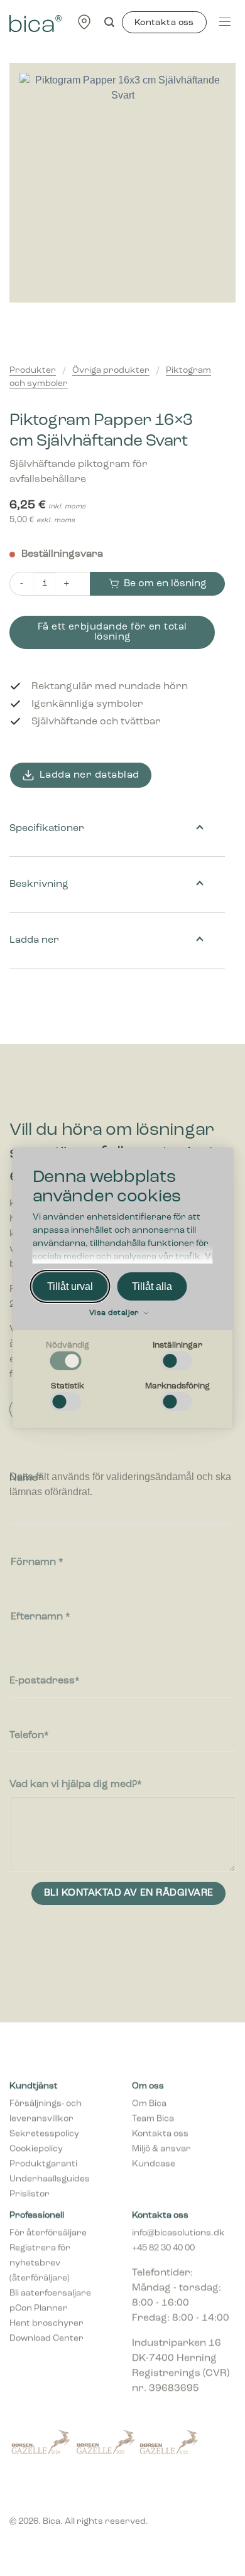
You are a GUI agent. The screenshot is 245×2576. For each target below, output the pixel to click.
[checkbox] (68, 1356)
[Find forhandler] (84, 22)
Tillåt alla (152, 1286)
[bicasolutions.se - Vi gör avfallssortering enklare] (35, 22)
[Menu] (225, 22)
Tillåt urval (70, 1286)
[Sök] (109, 22)
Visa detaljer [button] (115, 1313)
